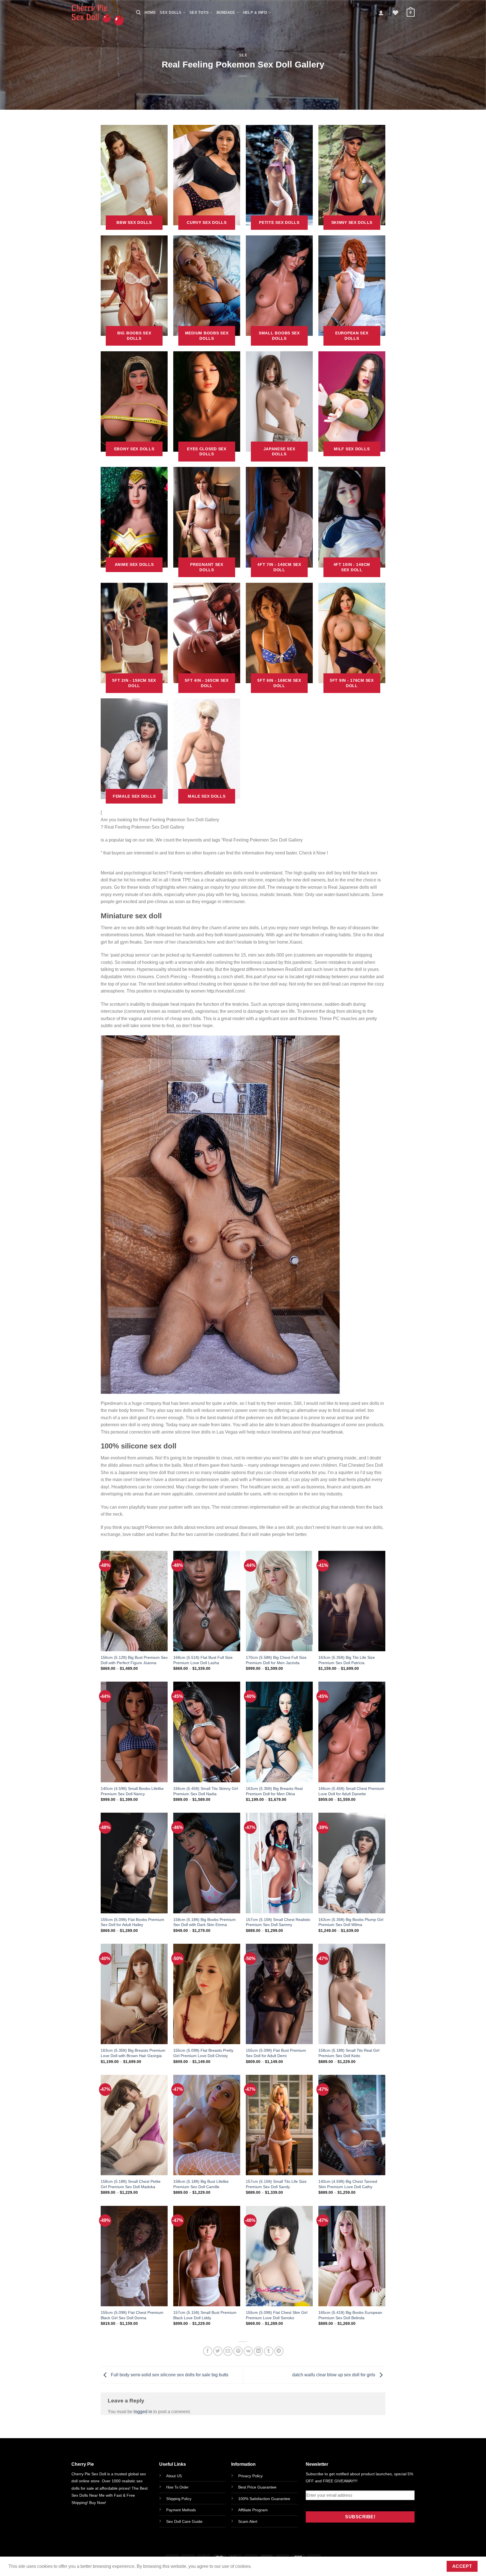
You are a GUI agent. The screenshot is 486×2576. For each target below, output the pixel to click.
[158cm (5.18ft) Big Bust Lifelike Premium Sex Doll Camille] (207, 2125)
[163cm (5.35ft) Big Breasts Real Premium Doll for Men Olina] (279, 1732)
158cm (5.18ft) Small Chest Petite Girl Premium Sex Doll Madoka (131, 2184)
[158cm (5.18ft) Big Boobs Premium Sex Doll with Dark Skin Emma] (207, 1863)
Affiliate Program (253, 2510)
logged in (143, 2412)
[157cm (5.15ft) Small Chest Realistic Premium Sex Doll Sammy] (279, 1863)
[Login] (381, 13)
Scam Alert (248, 2521)
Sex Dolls (171, 13)
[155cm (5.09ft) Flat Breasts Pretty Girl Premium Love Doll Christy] (207, 1994)
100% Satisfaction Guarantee (264, 2499)
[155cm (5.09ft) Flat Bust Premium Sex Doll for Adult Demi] (279, 1994)
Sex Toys (199, 13)
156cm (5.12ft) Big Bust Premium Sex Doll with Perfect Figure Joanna (134, 1660)
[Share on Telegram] (279, 2351)
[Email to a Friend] (228, 2351)
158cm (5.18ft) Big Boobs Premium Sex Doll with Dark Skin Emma (204, 1922)
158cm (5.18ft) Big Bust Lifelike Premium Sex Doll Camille (201, 2184)
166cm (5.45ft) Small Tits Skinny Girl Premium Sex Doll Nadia (206, 1791)
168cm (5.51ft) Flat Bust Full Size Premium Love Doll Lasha (203, 1660)
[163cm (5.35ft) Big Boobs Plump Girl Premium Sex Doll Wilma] (352, 1863)
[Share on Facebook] (208, 2351)
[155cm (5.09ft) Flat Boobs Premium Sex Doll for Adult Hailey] (134, 1863)
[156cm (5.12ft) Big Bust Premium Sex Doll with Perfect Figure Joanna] (134, 1601)
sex (243, 55)
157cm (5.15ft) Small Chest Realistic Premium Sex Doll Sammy (278, 1922)
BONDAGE (226, 13)
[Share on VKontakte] (248, 2351)
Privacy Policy (250, 2476)
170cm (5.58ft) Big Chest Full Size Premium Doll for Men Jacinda (276, 1660)
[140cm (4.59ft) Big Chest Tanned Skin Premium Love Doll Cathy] (352, 2125)
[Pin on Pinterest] (238, 2351)
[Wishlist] (395, 13)
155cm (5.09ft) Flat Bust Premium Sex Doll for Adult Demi (276, 2053)
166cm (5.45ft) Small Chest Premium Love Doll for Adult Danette (351, 1791)
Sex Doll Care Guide (184, 2521)
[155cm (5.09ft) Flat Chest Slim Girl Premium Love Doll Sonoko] (279, 2256)
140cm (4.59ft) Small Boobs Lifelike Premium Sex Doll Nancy (132, 1791)
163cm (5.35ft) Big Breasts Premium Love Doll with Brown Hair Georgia (133, 2053)
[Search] (138, 13)
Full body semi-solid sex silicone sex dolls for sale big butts (169, 2375)
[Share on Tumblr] (269, 2351)
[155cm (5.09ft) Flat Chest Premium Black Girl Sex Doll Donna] (134, 2256)
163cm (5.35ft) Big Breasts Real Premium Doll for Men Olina (274, 1791)
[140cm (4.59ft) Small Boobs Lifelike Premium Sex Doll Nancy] (134, 1732)
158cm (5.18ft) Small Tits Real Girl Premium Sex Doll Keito (349, 2053)
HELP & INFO (255, 13)
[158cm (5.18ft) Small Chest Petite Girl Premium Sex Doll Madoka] (134, 2125)
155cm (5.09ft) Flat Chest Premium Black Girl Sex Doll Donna (132, 2315)
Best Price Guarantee (257, 2487)
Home (150, 13)
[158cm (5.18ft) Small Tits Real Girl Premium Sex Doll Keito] (352, 1994)
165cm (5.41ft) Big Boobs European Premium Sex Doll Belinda (350, 2315)
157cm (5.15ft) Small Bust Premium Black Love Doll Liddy (205, 2315)
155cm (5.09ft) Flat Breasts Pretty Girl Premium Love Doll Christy (203, 2053)
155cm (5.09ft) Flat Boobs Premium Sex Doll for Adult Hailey (132, 1922)
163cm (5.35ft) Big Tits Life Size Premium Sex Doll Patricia (347, 1660)
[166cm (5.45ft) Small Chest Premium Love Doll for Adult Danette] (352, 1732)
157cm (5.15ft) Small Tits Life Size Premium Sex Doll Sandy (276, 2184)
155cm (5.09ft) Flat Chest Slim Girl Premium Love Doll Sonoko (277, 2315)
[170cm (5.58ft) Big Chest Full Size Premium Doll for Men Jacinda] (279, 1601)
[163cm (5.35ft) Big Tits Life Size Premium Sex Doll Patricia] (352, 1601)
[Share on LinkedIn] (258, 2351)
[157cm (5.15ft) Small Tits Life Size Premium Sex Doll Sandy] (279, 2125)
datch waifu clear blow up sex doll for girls (334, 2375)
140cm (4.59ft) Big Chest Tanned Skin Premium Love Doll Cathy (348, 2184)
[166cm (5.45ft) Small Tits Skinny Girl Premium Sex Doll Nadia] (207, 1732)
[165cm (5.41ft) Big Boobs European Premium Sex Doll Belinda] (352, 2256)
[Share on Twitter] (218, 2351)
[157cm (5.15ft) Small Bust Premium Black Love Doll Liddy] (207, 2256)
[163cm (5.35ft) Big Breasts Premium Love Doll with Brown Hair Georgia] (134, 1994)
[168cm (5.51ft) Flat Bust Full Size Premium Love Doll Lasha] (207, 1601)
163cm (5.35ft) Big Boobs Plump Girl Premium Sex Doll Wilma (351, 1922)
